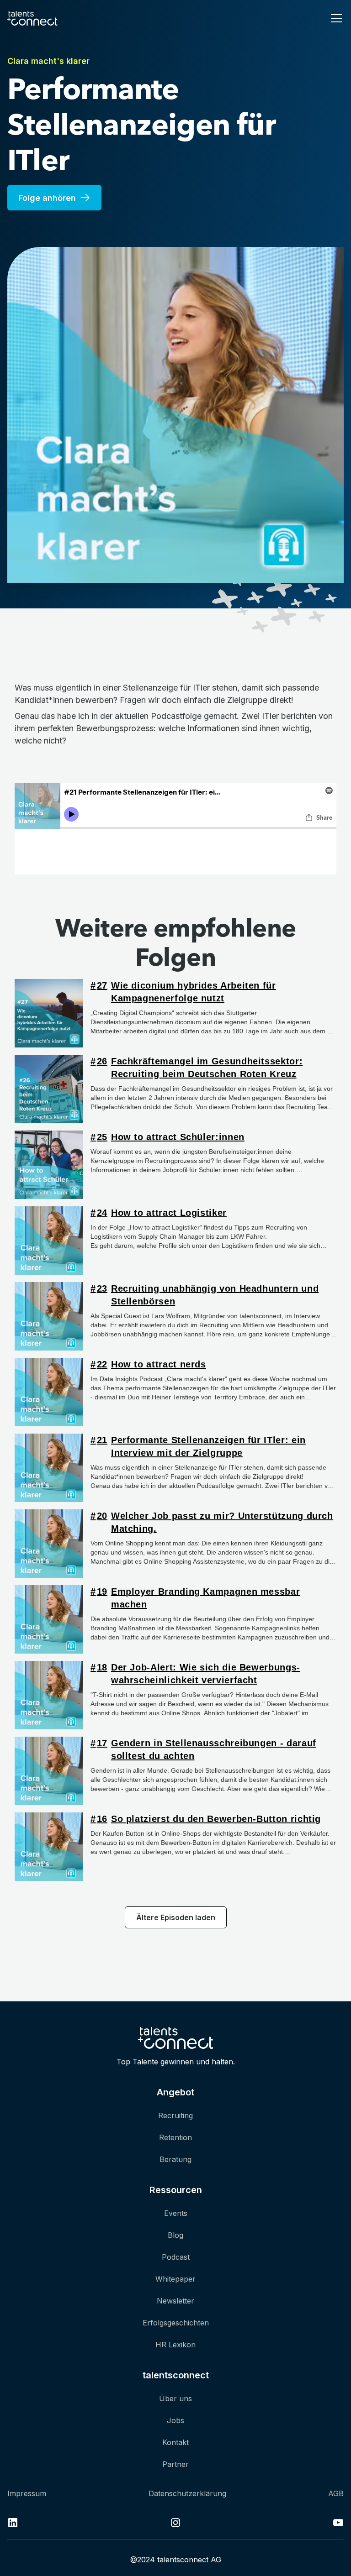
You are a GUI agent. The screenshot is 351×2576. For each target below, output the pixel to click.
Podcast (176, 2257)
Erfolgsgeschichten (176, 2323)
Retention (175, 2137)
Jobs (175, 2420)
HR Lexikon (175, 2345)
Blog (175, 2235)
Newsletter (175, 2301)
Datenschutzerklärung (187, 2493)
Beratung (175, 2159)
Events (176, 2213)
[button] (335, 18)
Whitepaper (175, 2279)
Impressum (27, 2493)
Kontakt (175, 2442)
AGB (336, 2493)
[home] (32, 18)
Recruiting (175, 2115)
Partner (175, 2464)
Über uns (175, 2398)
